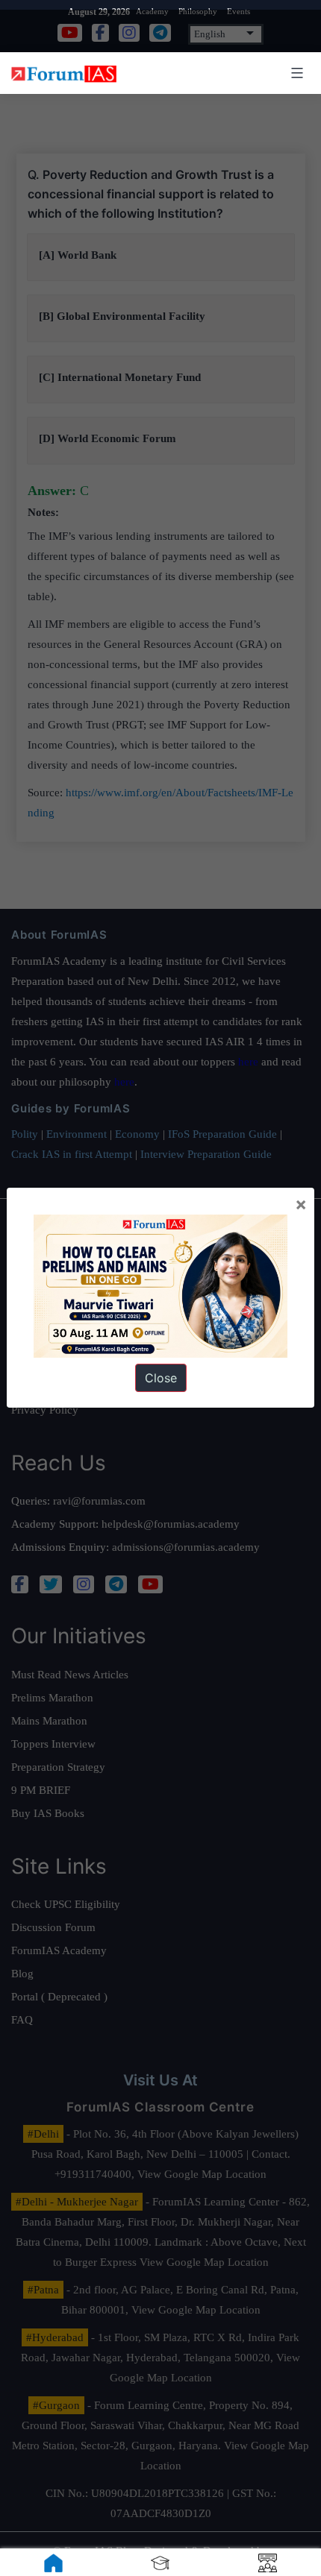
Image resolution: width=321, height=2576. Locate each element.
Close (161, 1378)
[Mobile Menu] (295, 73)
